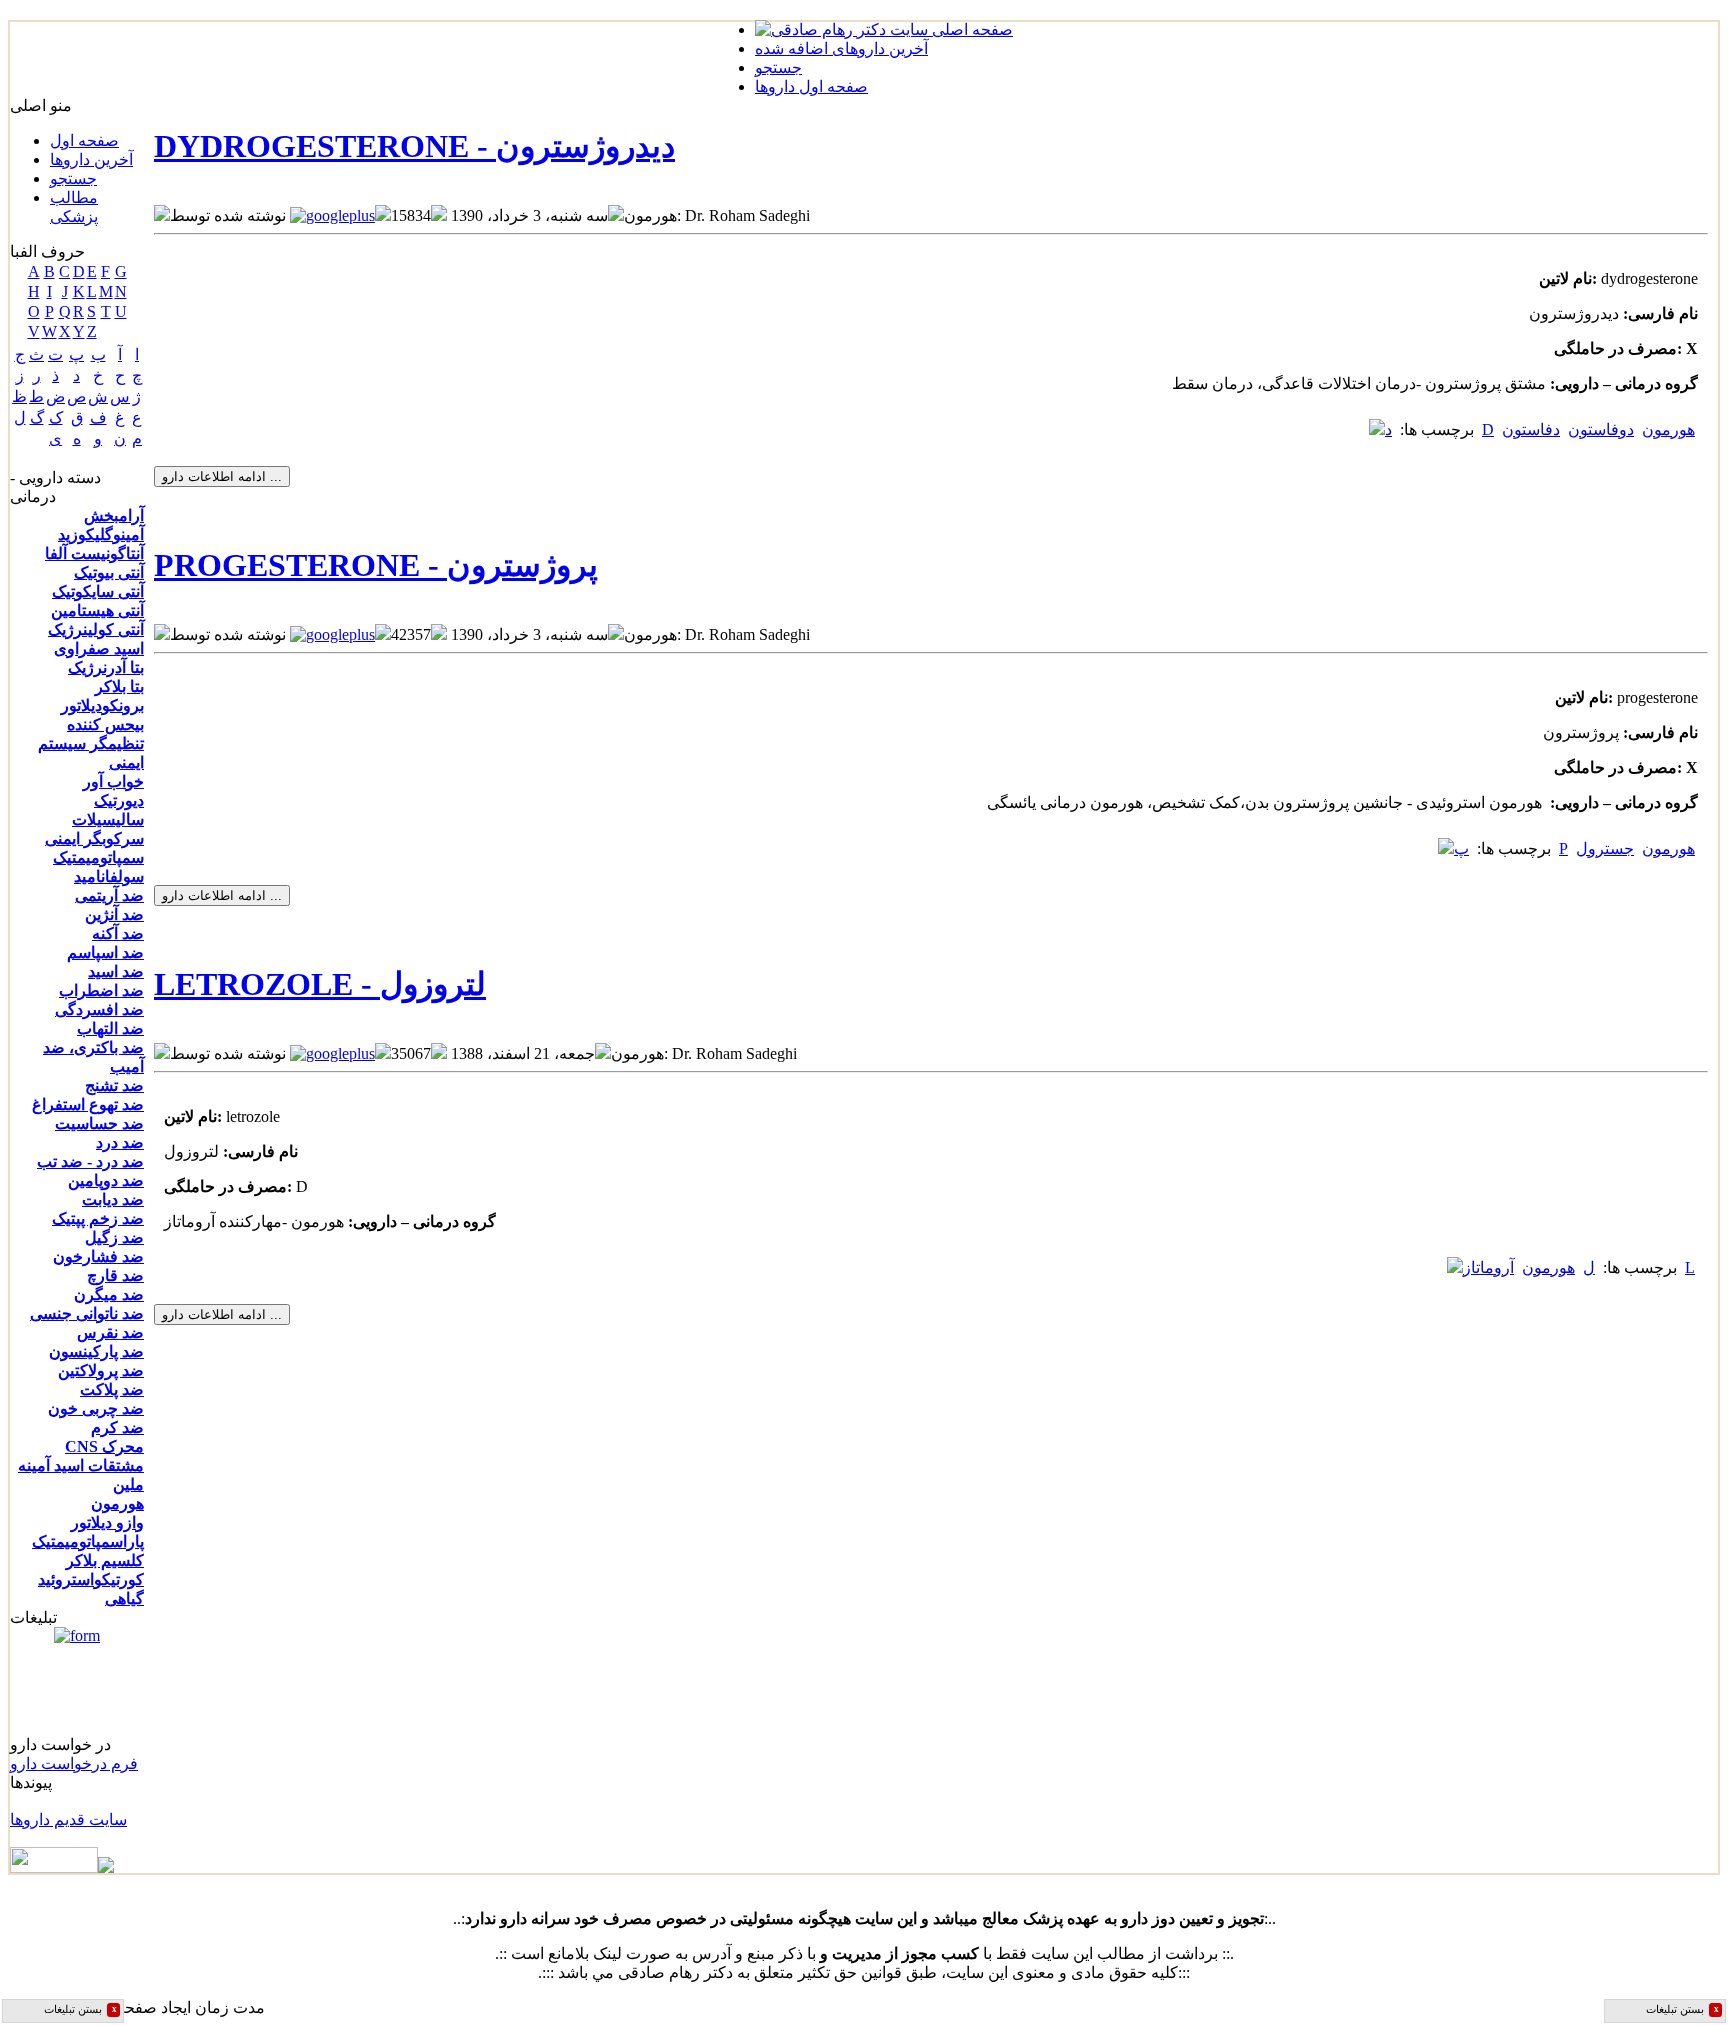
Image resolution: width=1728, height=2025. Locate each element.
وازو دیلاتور (107, 1522)
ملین (128, 1484)
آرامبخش (114, 515)
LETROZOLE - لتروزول (320, 984)
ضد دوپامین (106, 1180)
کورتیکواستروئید (91, 1579)
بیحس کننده (105, 724)
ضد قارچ (115, 1275)
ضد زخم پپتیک (98, 1218)
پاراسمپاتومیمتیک (88, 1541)
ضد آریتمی (109, 895)
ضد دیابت (113, 1199)
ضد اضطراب (101, 990)
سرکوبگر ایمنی (94, 838)
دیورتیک (119, 800)
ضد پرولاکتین (101, 1370)
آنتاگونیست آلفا (94, 553)
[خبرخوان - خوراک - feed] (62, 1867)
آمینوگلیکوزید (101, 534)
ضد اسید (116, 971)
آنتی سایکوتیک (98, 591)
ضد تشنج (114, 1085)
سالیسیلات (108, 819)
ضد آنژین (114, 914)
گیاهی (124, 1598)
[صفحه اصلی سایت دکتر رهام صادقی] (884, 29)
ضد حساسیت (99, 1123)
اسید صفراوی (99, 648)
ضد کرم (117, 1427)
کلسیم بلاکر (105, 1560)
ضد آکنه (118, 933)
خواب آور (113, 781)
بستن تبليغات (80, 2009)
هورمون (117, 1503)
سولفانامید (109, 876)
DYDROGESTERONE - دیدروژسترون (414, 146)
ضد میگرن (109, 1294)
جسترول (1605, 848)
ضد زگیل (114, 1237)
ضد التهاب (110, 1028)
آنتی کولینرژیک (96, 629)
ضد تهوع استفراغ (88, 1104)
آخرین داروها (91, 159)
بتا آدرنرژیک (106, 667)
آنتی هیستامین (97, 610)
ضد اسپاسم (105, 952)
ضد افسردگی (99, 1009)
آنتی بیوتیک (109, 572)
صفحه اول (84, 140)
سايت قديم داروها (68, 1819)
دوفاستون (1601, 429)
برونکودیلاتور (102, 705)
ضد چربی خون (96, 1408)
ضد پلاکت (112, 1389)
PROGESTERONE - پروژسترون (376, 565)
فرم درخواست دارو (74, 1763)
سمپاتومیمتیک (98, 857)
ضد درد (120, 1142)
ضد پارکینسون (96, 1351)
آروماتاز (1488, 1267)
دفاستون (1531, 429)
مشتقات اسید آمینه (81, 1465)
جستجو (73, 178)
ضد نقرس (110, 1332)
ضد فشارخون (98, 1256)
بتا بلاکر (119, 686)
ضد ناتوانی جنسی (87, 1313)
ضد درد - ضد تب (90, 1161)
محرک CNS (104, 1446)
